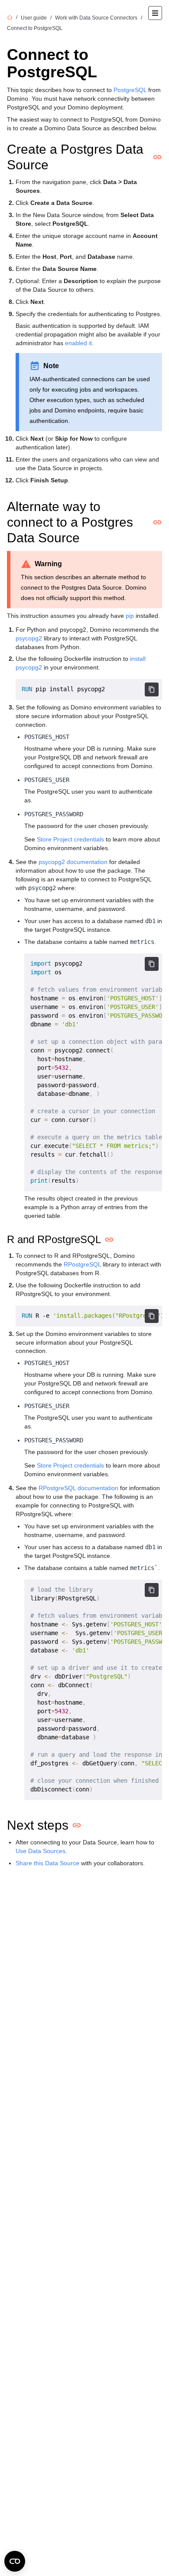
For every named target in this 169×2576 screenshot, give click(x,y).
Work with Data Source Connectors (96, 18)
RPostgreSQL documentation (78, 1488)
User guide (34, 18)
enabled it (78, 343)
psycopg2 (29, 638)
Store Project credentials (70, 839)
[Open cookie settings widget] (15, 2561)
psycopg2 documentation (73, 862)
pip (130, 616)
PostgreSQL (130, 90)
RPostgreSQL (82, 1264)
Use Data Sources (41, 1851)
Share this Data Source (47, 1863)
